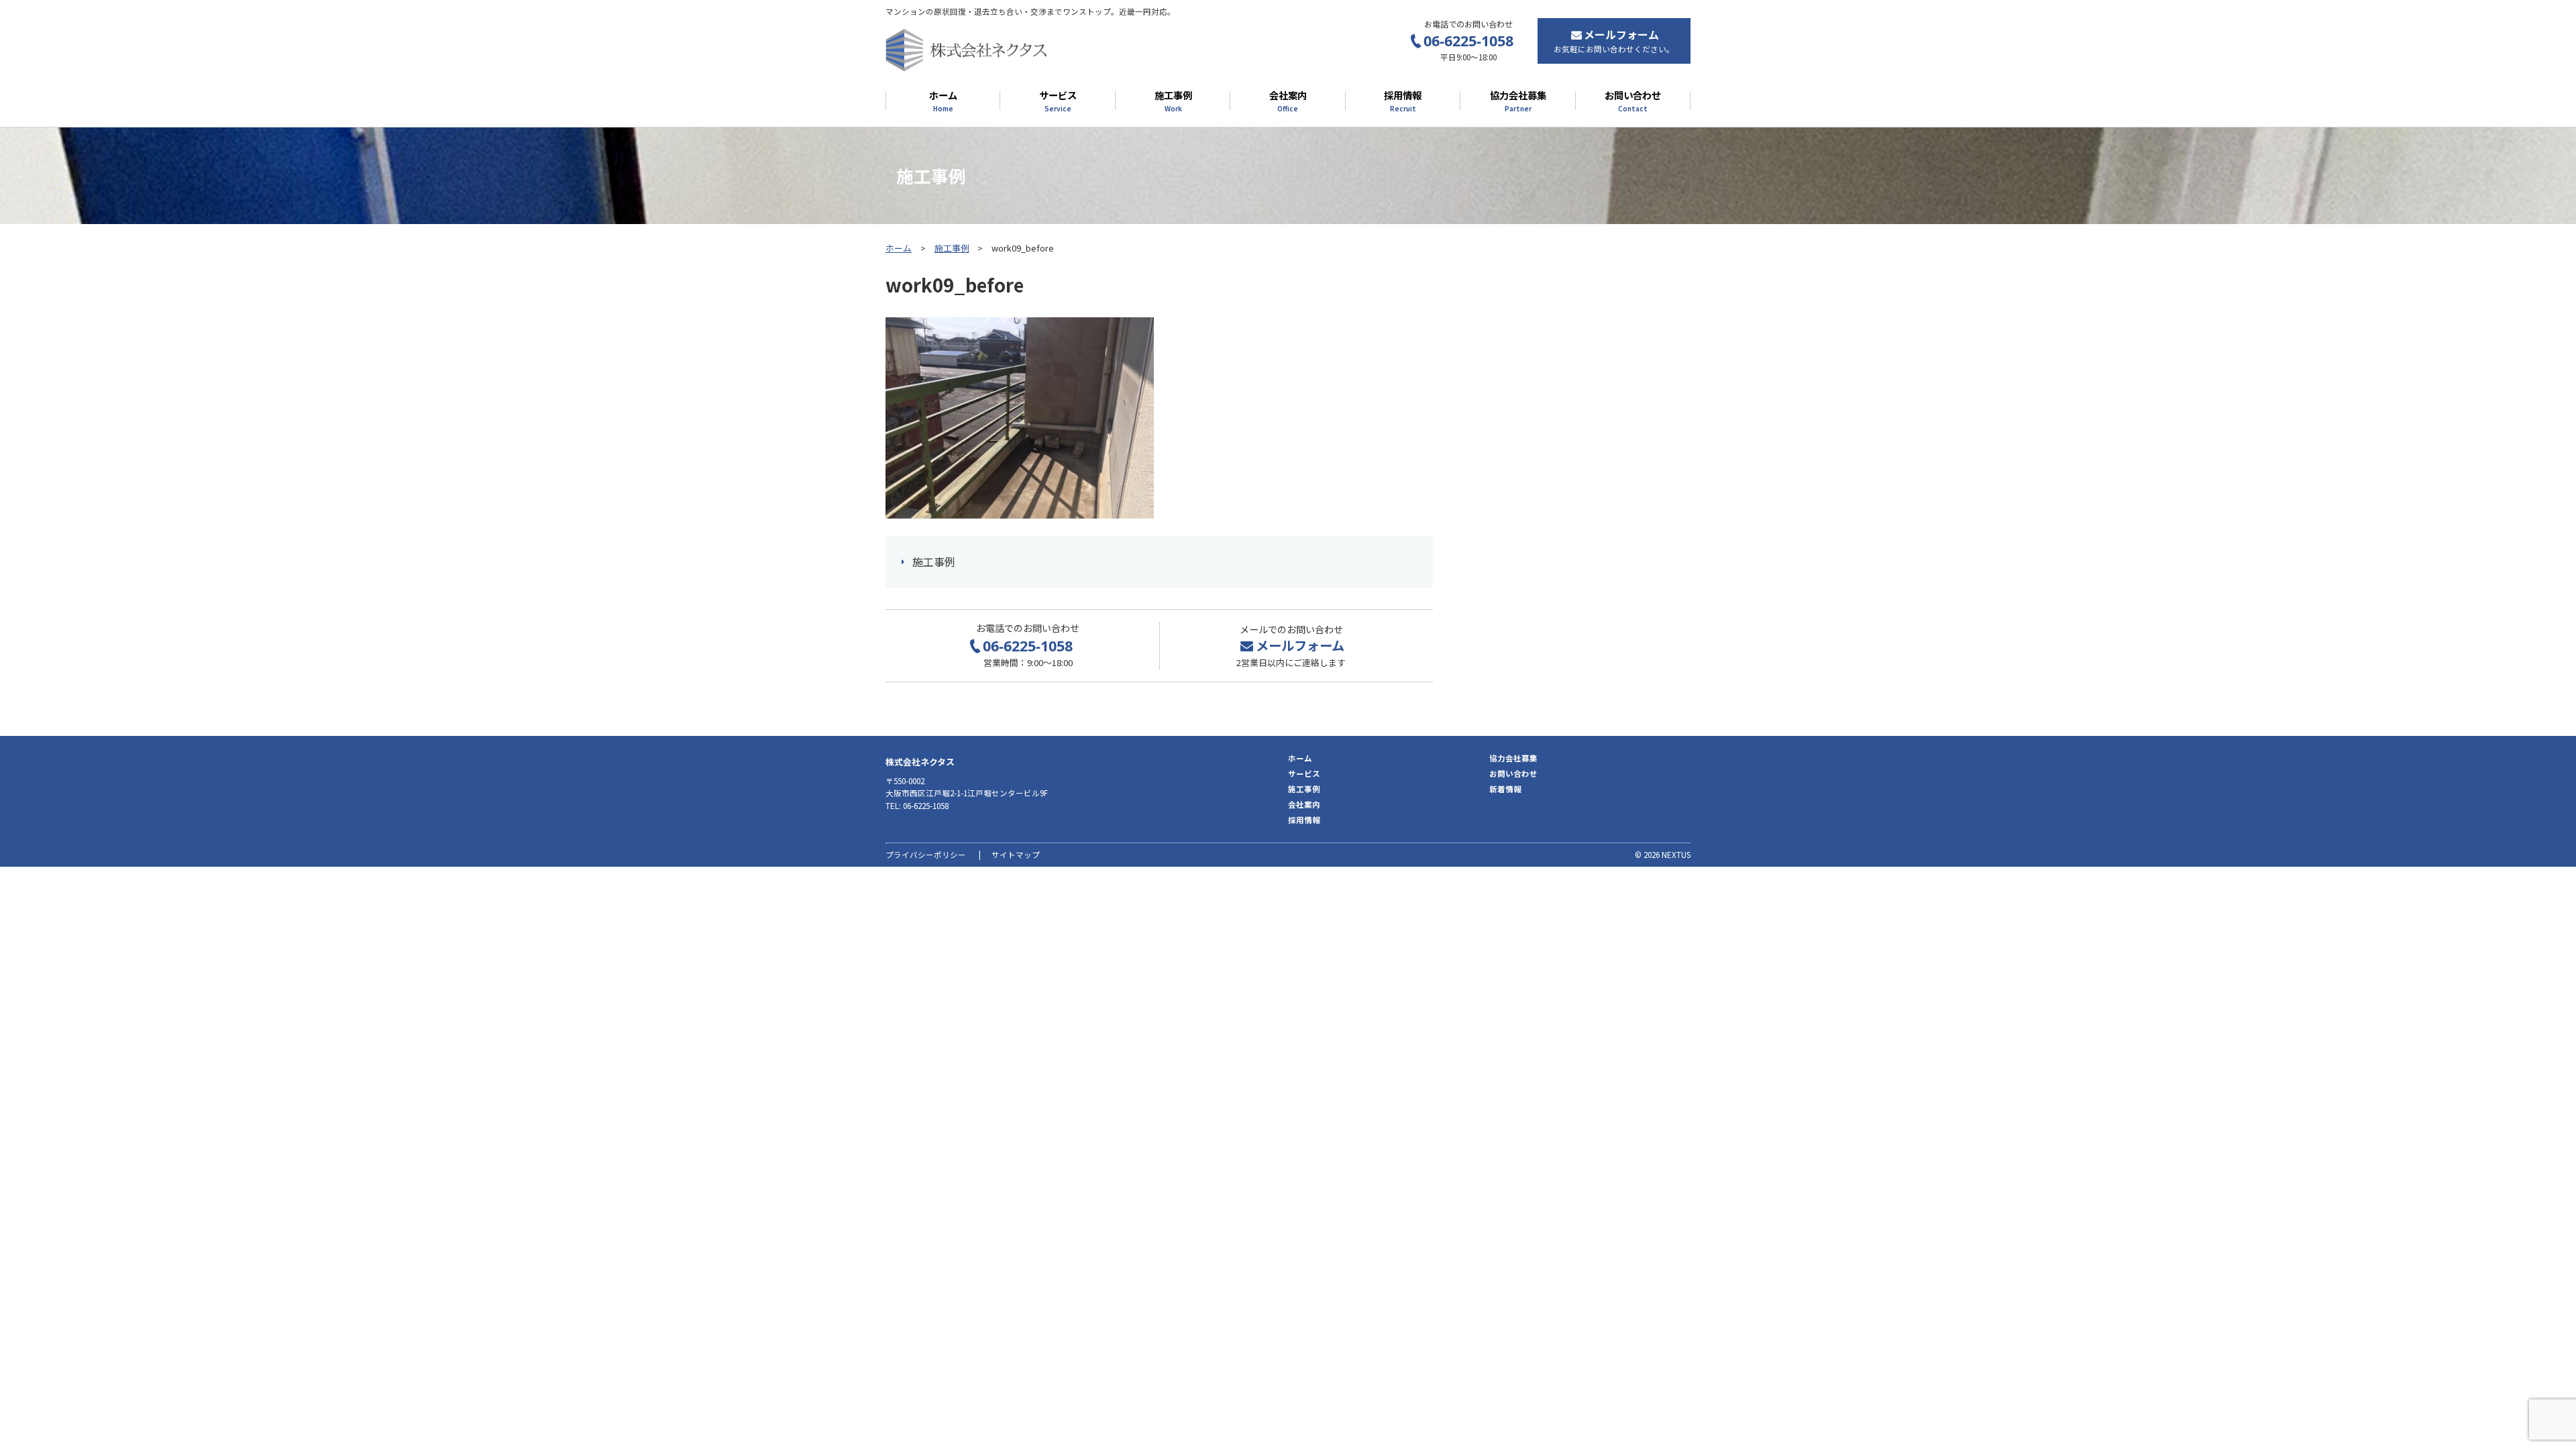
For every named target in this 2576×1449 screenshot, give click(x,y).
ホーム (943, 101)
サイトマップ (1016, 855)
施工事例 (1173, 101)
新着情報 (1505, 789)
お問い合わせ (1633, 101)
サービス (1058, 101)
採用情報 (1403, 101)
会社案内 (1288, 101)
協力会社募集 (1518, 101)
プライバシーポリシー (926, 855)
